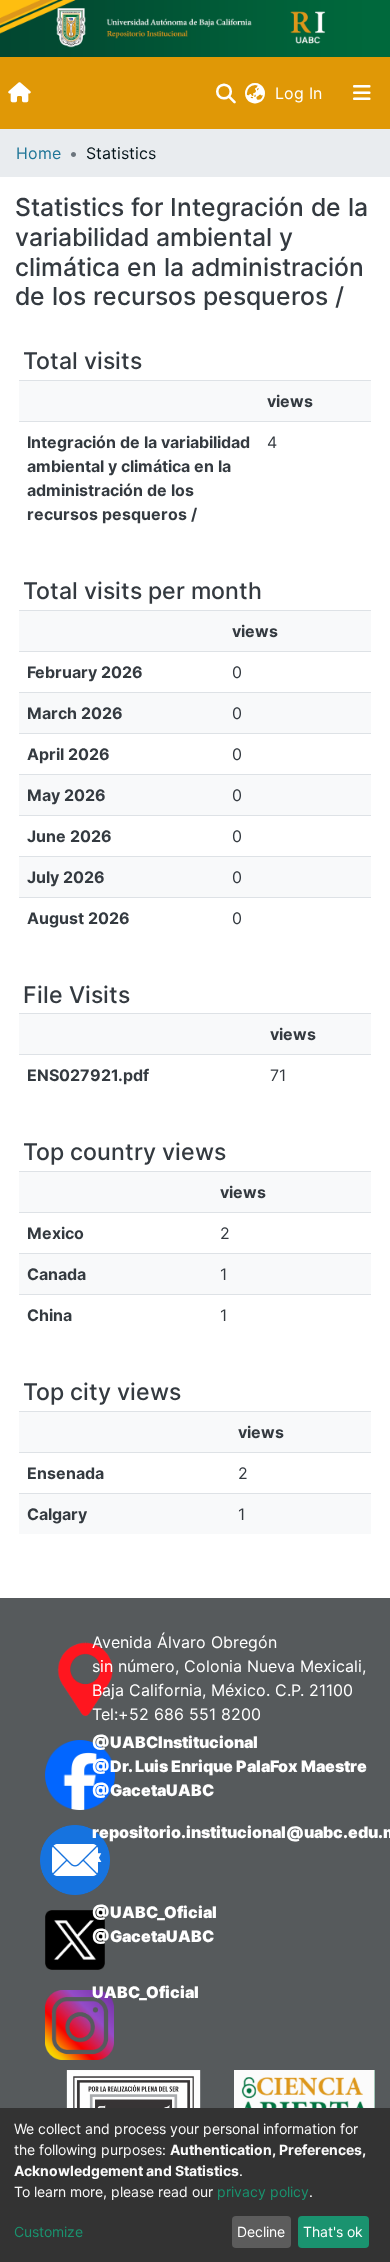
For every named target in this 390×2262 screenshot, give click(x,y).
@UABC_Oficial (154, 1912)
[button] (254, 93)
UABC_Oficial (145, 1992)
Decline (261, 2231)
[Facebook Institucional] (48, 1775)
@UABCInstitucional (175, 1742)
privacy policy (263, 2191)
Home (38, 153)
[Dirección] (48, 1680)
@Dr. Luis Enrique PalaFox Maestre (229, 1766)
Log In (300, 93)
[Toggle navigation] (362, 93)
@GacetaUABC (153, 1790)
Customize (48, 2231)
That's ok (333, 2231)
